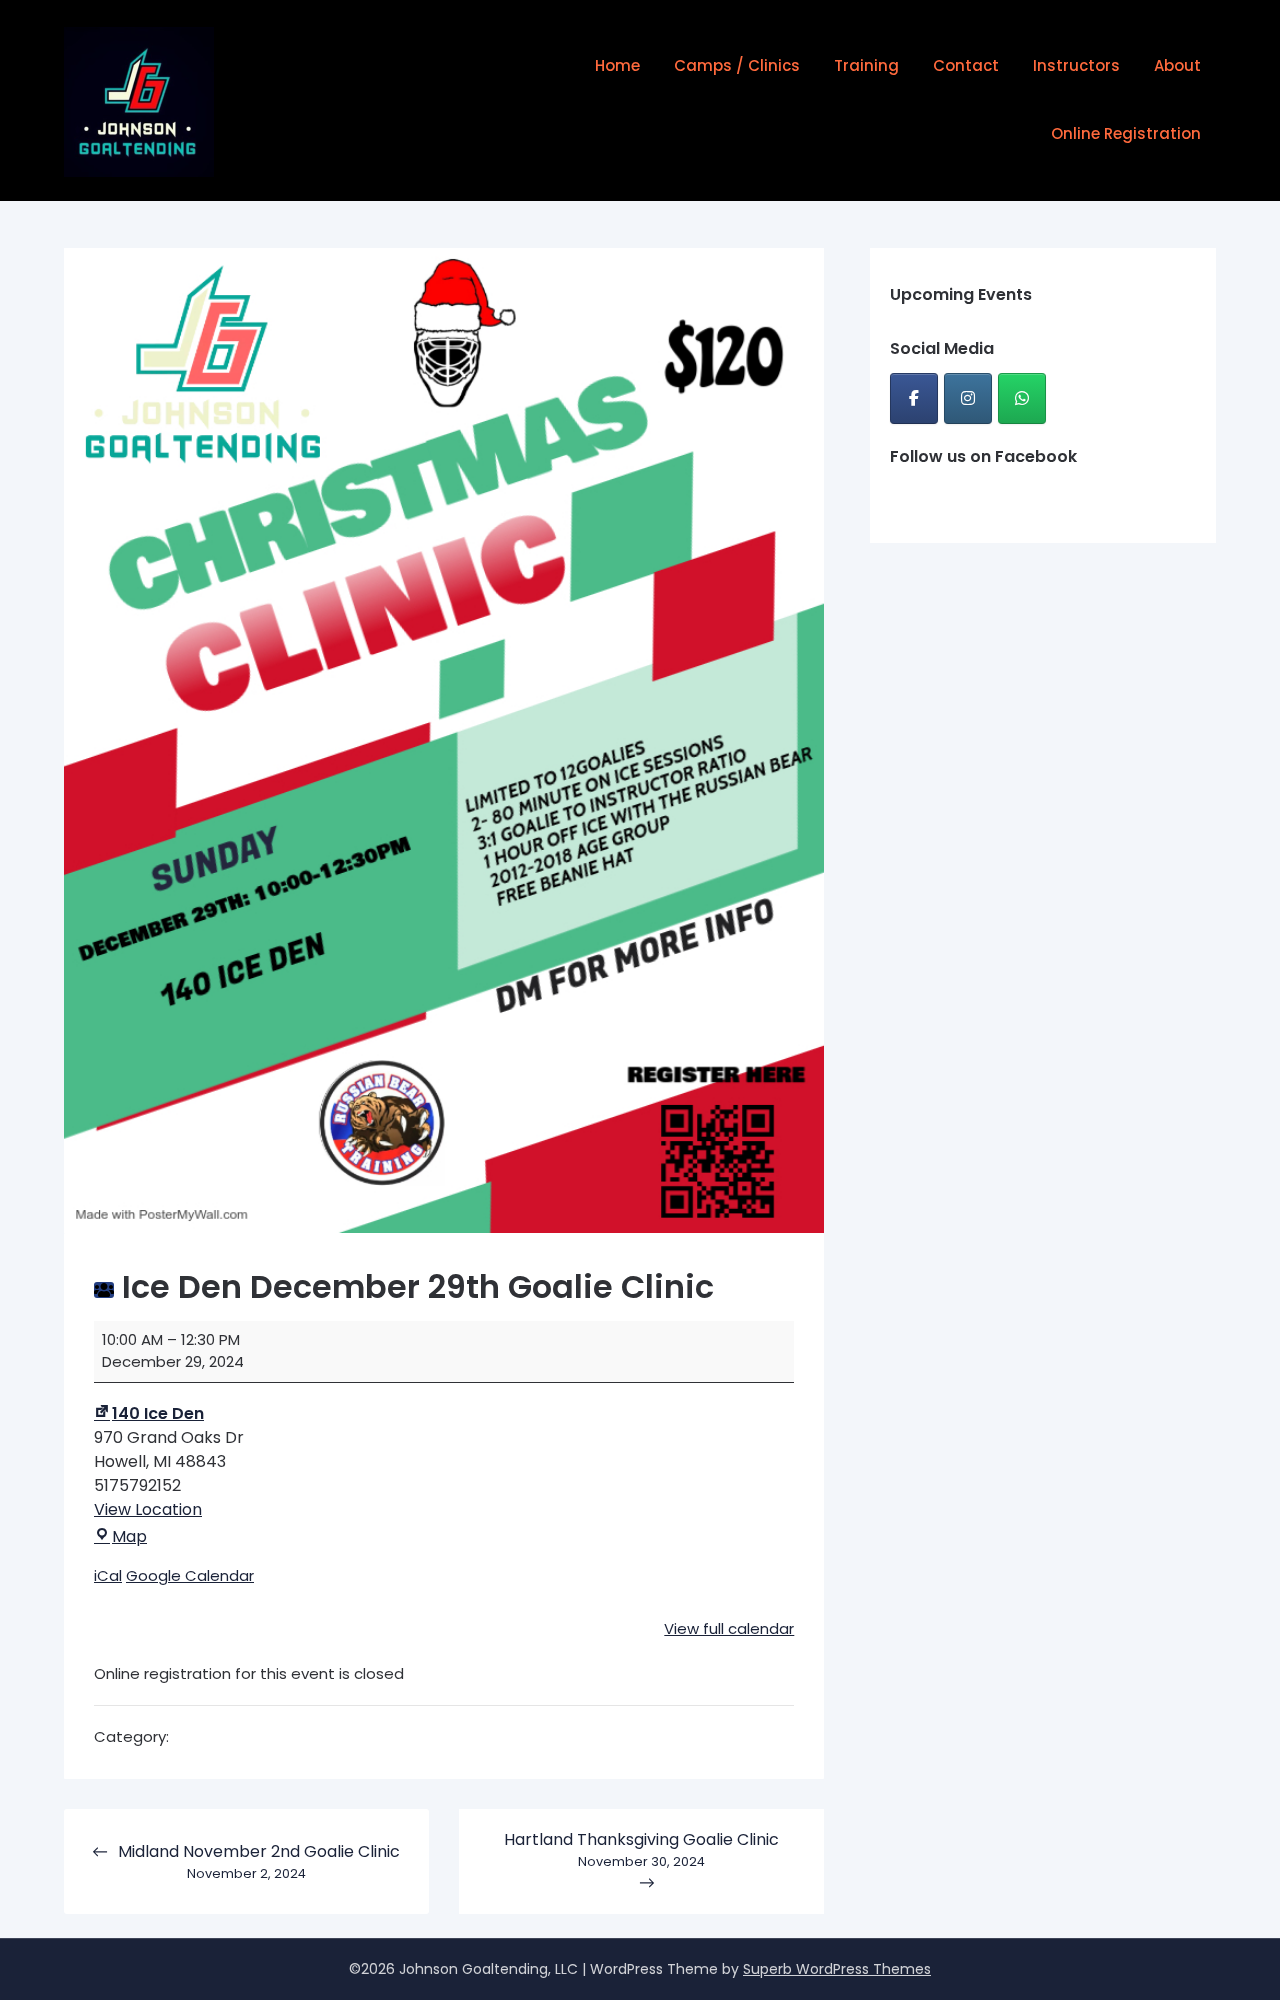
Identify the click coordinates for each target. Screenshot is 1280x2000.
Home (617, 65)
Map (129, 1536)
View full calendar (729, 1628)
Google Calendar (190, 1575)
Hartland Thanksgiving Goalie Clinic (641, 1849)
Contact (966, 65)
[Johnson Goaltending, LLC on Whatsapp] (1022, 398)
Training (866, 65)
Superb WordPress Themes (837, 1969)
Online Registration (1126, 133)
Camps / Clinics (737, 65)
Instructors (1076, 65)
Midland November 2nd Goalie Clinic (259, 1861)
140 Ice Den (158, 1413)
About (1177, 65)
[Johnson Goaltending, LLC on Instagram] (968, 398)
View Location (148, 1509)
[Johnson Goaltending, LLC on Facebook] (914, 398)
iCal (108, 1575)
